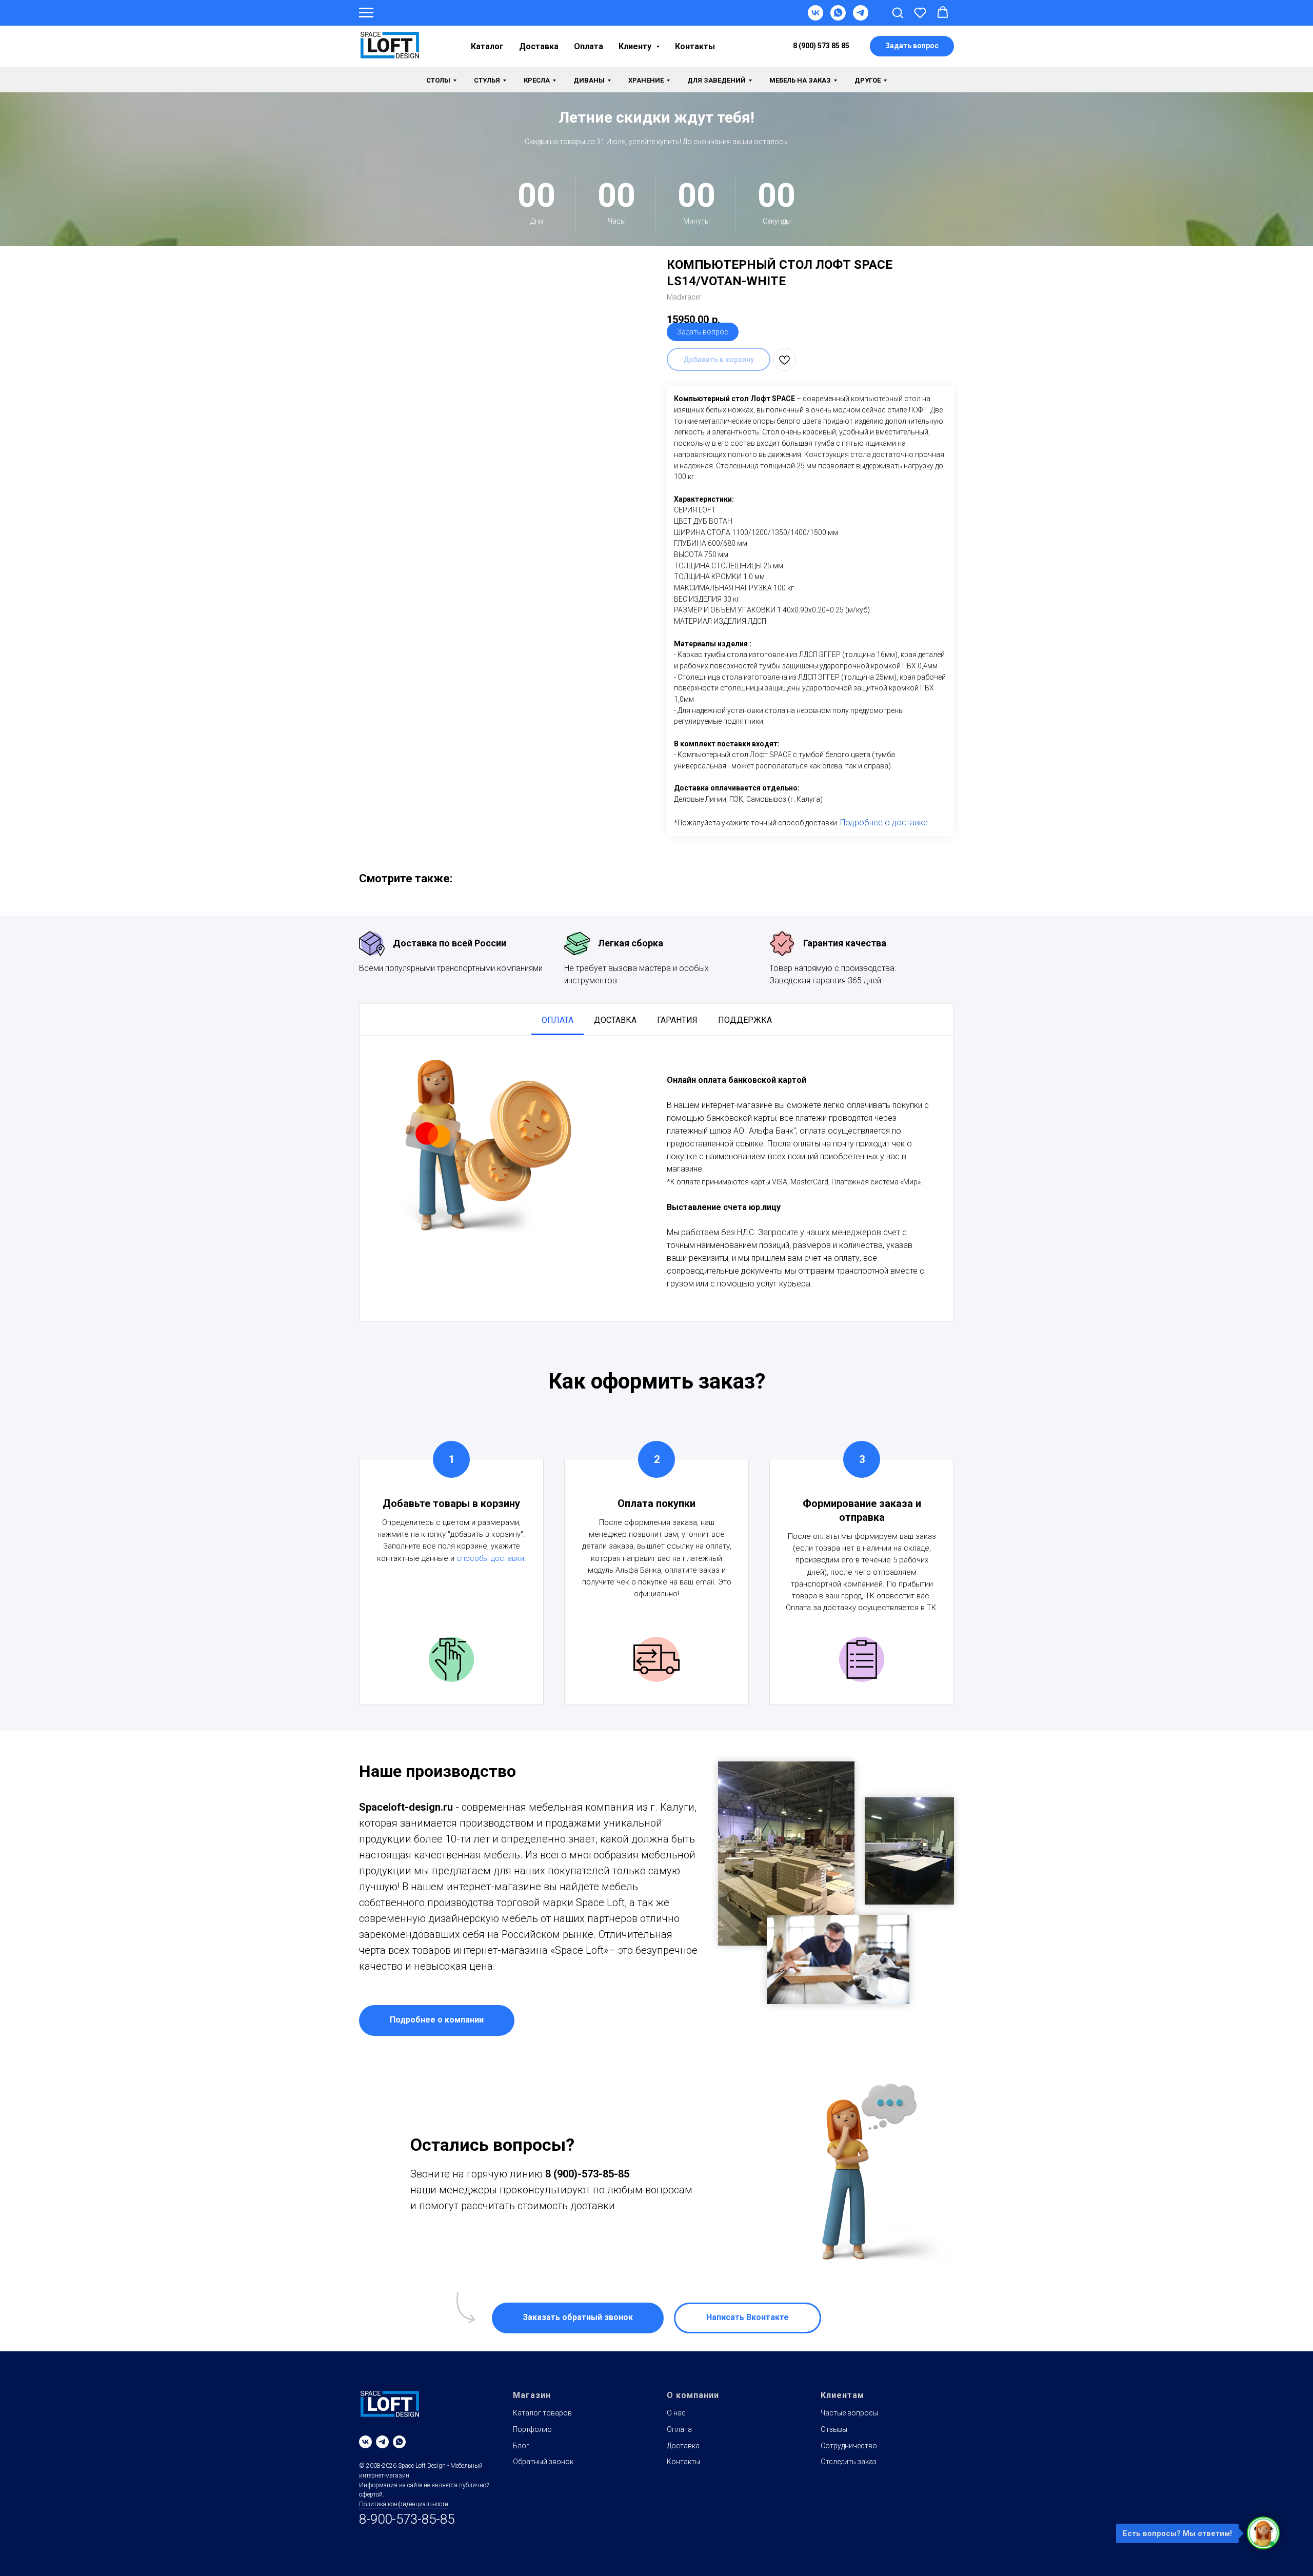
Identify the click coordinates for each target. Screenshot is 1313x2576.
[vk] (365, 2442)
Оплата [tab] (558, 1020)
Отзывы (834, 2429)
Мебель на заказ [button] (800, 80)
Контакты (695, 46)
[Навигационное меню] (366, 13)
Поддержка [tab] (745, 1020)
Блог (521, 2446)
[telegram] (382, 2442)
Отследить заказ (849, 2462)
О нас (676, 2413)
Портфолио (532, 2429)
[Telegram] (861, 18)
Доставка (539, 46)
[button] (898, 12)
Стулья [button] (487, 80)
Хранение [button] (646, 80)
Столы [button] (438, 80)
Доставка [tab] (615, 1020)
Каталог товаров (542, 2413)
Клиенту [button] (636, 46)
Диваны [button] (589, 80)
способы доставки (490, 1558)
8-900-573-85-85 (407, 2519)
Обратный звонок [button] (543, 2462)
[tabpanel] (656, 1178)
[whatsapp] (399, 2442)
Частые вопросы (849, 2413)
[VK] (815, 18)
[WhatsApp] (838, 18)
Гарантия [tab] (677, 1020)
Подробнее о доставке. (885, 823)
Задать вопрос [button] (703, 332)
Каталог (487, 46)
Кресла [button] (537, 80)
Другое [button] (868, 80)
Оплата (589, 46)
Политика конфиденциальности (404, 2504)
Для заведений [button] (717, 80)
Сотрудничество (849, 2446)
